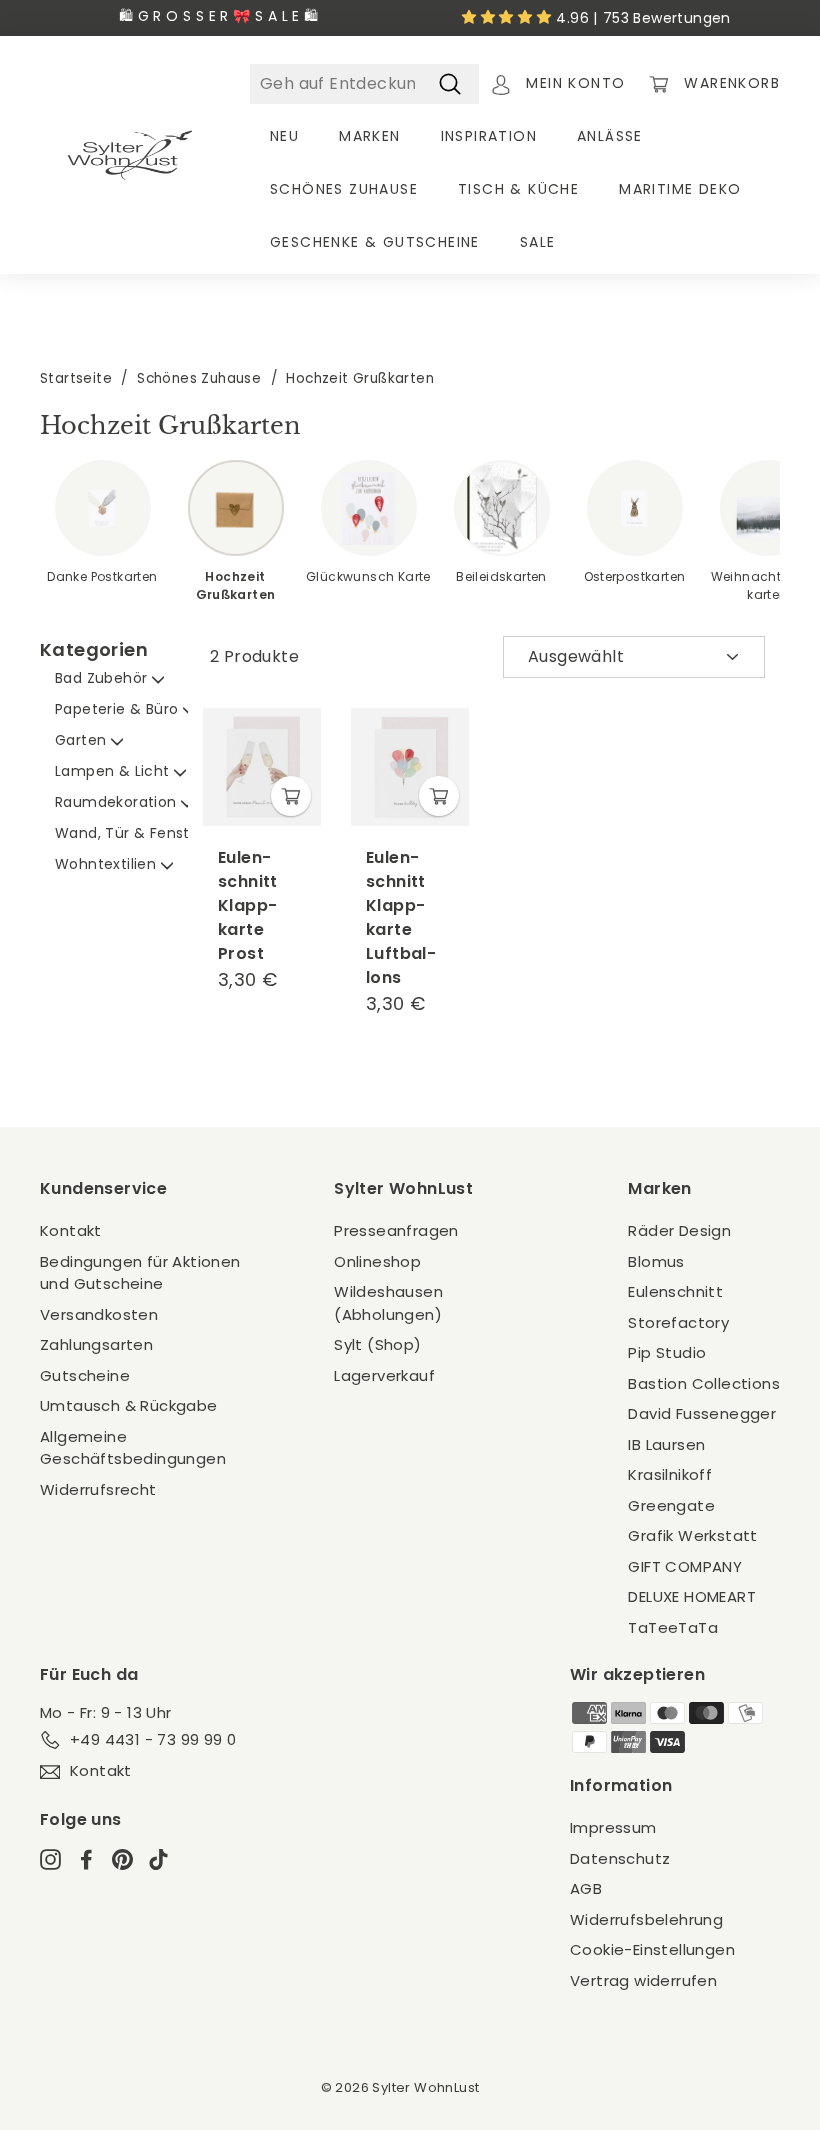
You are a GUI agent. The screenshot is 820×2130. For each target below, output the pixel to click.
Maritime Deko (680, 189)
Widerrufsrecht (98, 1489)
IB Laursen (666, 1444)
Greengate (671, 1505)
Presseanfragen (396, 1230)
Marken (369, 136)
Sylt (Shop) (377, 1344)
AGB (586, 1888)
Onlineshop (377, 1261)
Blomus (656, 1261)
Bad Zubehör (103, 678)
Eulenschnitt (675, 1291)
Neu (284, 136)
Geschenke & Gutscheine (375, 242)
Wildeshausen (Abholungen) (388, 1303)
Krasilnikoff (670, 1474)
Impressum (613, 1827)
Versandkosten (99, 1314)
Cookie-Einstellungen (652, 1949)
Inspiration (489, 136)
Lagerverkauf (384, 1375)
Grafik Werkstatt (692, 1535)
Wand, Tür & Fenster (132, 833)
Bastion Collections (704, 1383)
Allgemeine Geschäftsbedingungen (133, 1448)
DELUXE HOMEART (692, 1596)
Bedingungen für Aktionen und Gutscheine (140, 1273)
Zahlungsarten (96, 1344)
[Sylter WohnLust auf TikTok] (158, 1858)
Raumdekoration (118, 802)
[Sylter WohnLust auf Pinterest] (122, 1858)
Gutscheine (85, 1375)
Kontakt (71, 1230)
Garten (83, 740)
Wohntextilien (108, 864)
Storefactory (678, 1322)
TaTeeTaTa (673, 1627)
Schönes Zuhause (344, 189)
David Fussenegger (702, 1413)
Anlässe (610, 136)
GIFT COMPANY (685, 1566)
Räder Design (679, 1230)
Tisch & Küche (518, 189)
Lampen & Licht (114, 771)
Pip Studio (667, 1352)
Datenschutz (620, 1858)
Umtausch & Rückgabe (129, 1405)
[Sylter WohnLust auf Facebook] (86, 1858)
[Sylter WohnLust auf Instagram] (50, 1858)
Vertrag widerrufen (643, 1980)
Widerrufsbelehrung (646, 1919)
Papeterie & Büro (119, 709)
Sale (538, 242)
